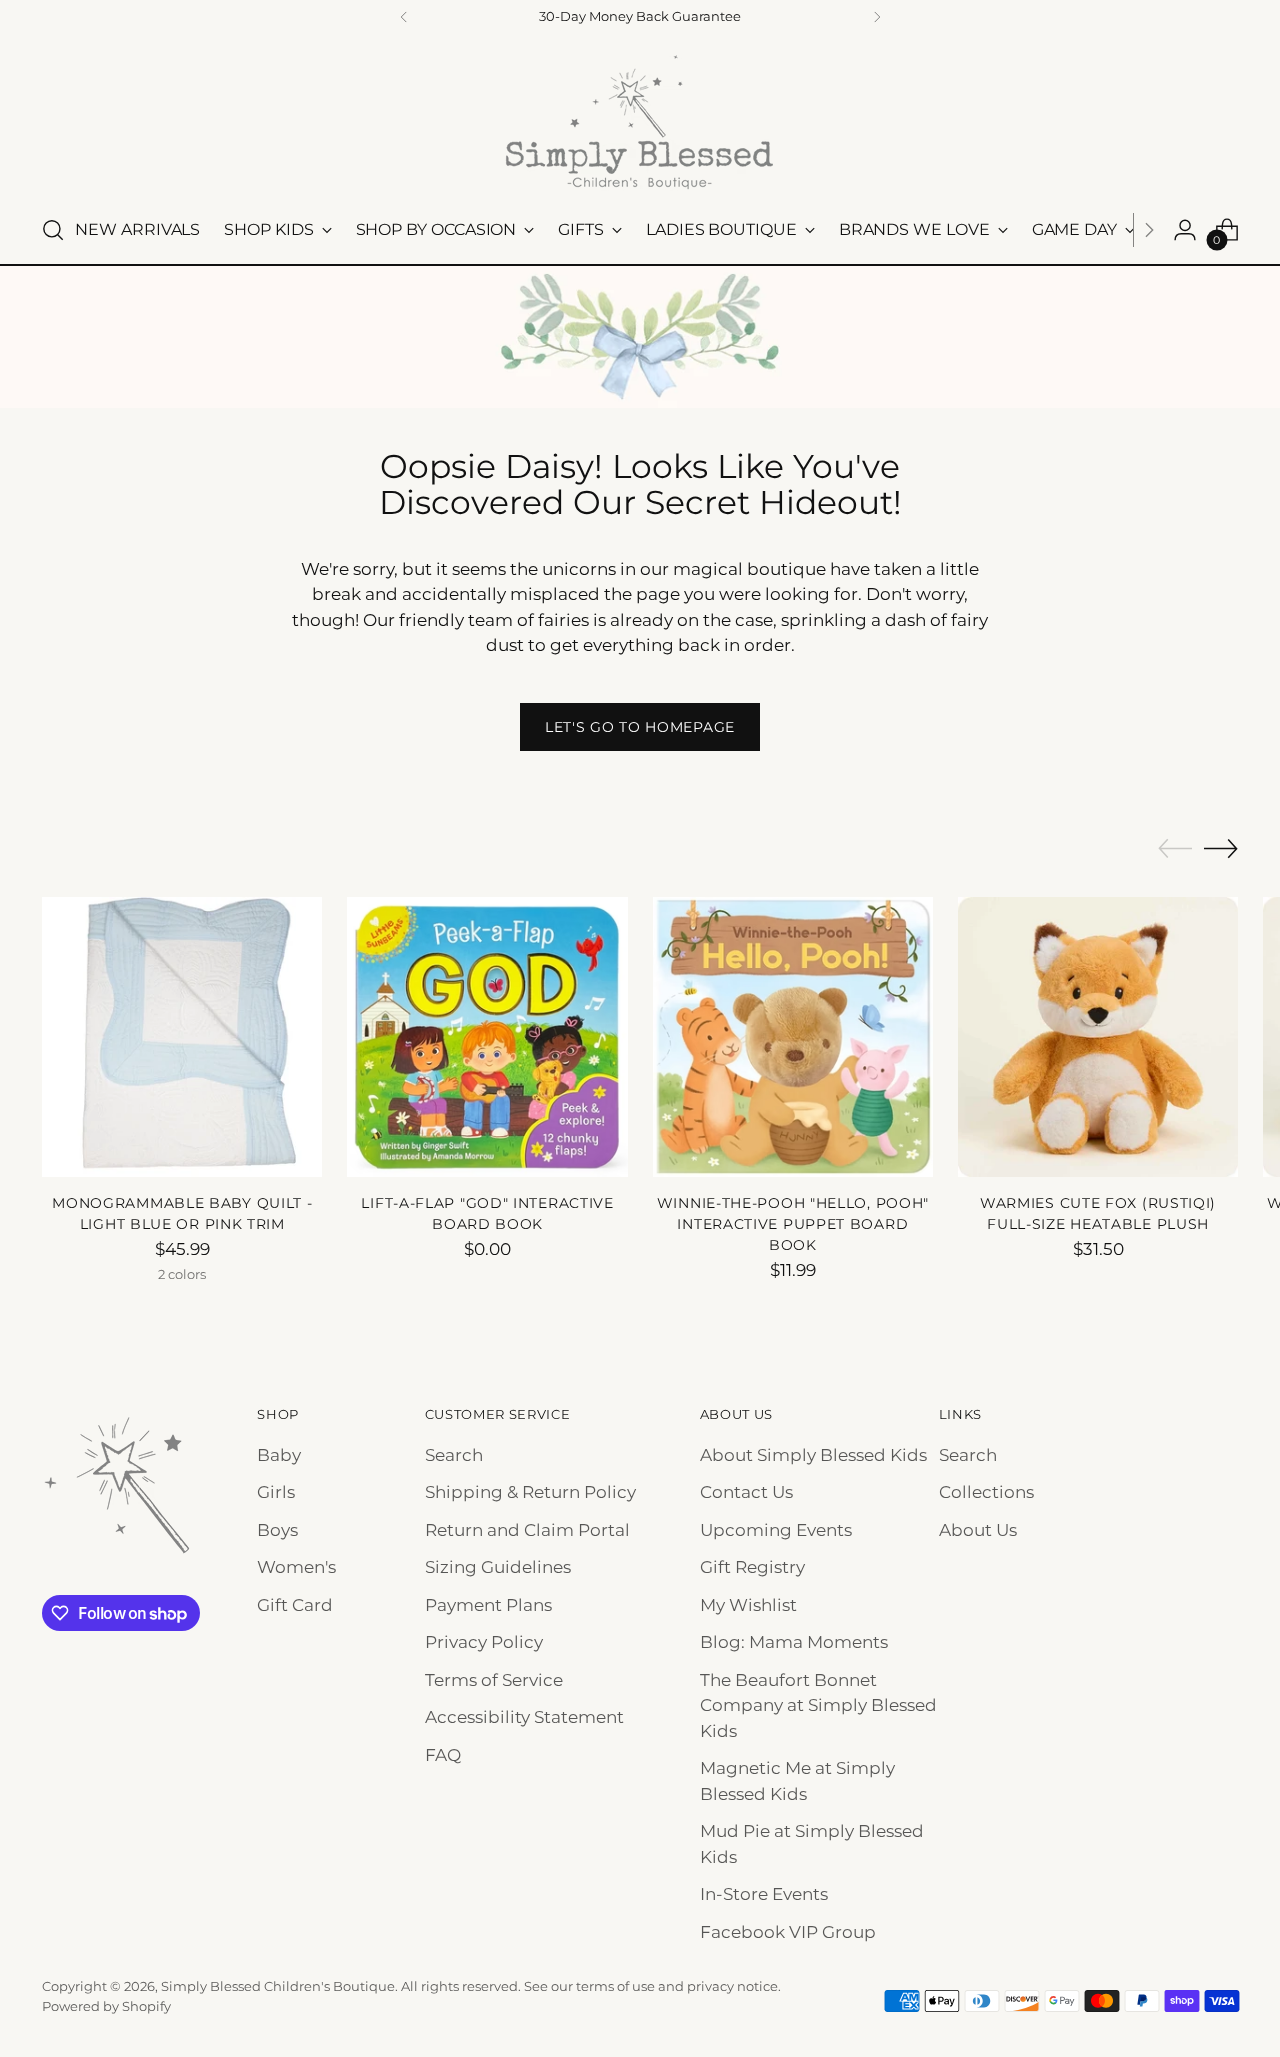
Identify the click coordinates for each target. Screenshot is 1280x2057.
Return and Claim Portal (527, 1530)
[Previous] (404, 17)
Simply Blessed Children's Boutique (278, 1986)
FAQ (443, 1755)
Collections (986, 1492)
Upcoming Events (776, 1530)
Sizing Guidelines (498, 1567)
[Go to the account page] (1185, 230)
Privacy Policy (484, 1642)
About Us (978, 1530)
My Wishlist (748, 1605)
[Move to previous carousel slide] (1175, 849)
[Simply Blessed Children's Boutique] (640, 121)
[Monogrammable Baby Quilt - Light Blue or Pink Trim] (182, 1037)
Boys (277, 1530)
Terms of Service (494, 1680)
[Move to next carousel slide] (1221, 848)
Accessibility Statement (524, 1717)
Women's (296, 1567)
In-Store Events (764, 1894)
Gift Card (295, 1605)
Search (454, 1455)
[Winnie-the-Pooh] (793, 1037)
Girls (276, 1492)
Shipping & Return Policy (530, 1492)
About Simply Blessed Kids (813, 1455)
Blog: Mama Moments (794, 1642)
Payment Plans (488, 1605)
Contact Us (746, 1492)
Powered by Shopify (106, 2006)
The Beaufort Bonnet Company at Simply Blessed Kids (818, 1705)
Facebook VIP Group (788, 1932)
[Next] (877, 17)
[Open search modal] (53, 230)
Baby (279, 1455)
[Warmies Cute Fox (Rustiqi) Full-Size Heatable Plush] (1098, 1037)
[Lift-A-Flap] (487, 1037)
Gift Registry (752, 1567)
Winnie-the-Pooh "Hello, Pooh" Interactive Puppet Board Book (793, 1224)
